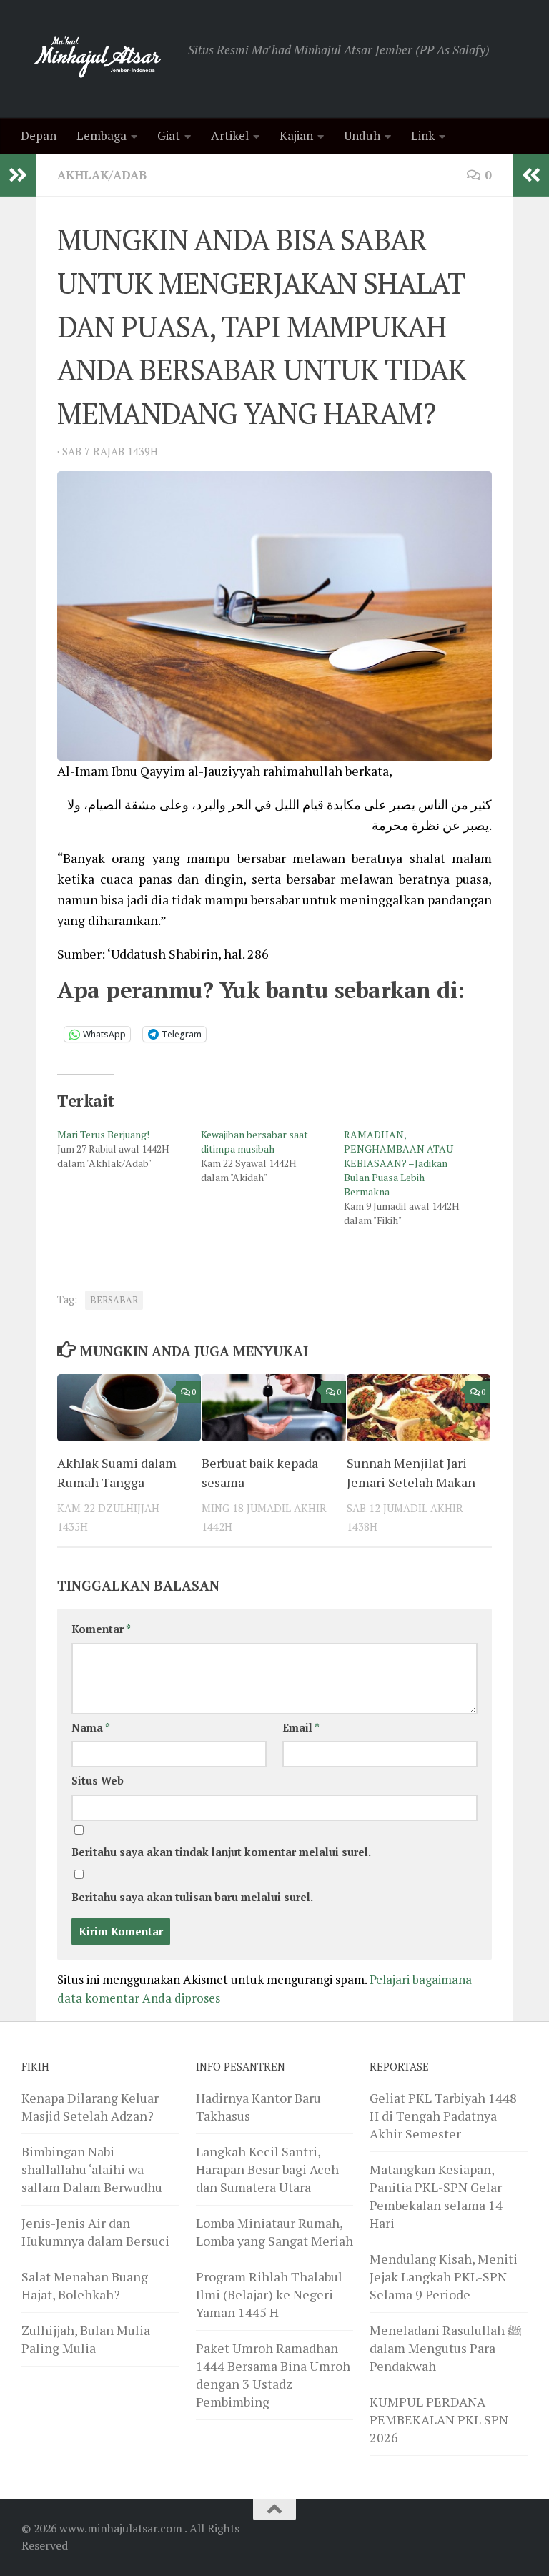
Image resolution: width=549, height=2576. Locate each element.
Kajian (296, 135)
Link (423, 135)
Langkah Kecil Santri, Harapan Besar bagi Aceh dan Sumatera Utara (267, 2169)
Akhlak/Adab (102, 175)
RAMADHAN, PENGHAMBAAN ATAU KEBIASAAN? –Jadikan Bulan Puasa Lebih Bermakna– (399, 1163)
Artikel (230, 135)
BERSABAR (114, 1300)
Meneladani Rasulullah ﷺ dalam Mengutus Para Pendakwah (446, 2348)
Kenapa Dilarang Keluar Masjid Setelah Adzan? (90, 2107)
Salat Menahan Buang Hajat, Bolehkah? (85, 2285)
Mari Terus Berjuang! (103, 1134)
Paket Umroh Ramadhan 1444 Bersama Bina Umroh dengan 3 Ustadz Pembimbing (273, 2375)
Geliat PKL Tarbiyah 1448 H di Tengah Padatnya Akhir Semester (443, 2116)
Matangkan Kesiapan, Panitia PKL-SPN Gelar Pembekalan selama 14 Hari (436, 2196)
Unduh (362, 135)
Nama (91, 1728)
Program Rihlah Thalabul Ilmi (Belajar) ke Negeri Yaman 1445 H (269, 2294)
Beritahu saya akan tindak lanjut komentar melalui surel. (221, 1852)
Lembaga (102, 135)
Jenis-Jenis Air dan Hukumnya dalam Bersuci (95, 2232)
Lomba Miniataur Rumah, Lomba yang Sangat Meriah (274, 2232)
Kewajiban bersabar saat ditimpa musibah (254, 1141)
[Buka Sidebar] (18, 175)
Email (301, 1728)
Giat (169, 135)
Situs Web (98, 1781)
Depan (39, 135)
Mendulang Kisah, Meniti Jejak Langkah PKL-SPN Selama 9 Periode (444, 2276)
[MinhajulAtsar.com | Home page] (98, 59)
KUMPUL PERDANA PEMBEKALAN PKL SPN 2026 (439, 2419)
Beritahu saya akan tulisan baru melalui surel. (192, 1897)
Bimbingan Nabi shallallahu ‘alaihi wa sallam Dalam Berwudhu (92, 2169)
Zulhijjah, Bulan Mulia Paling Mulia (86, 2339)
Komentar (101, 1629)
